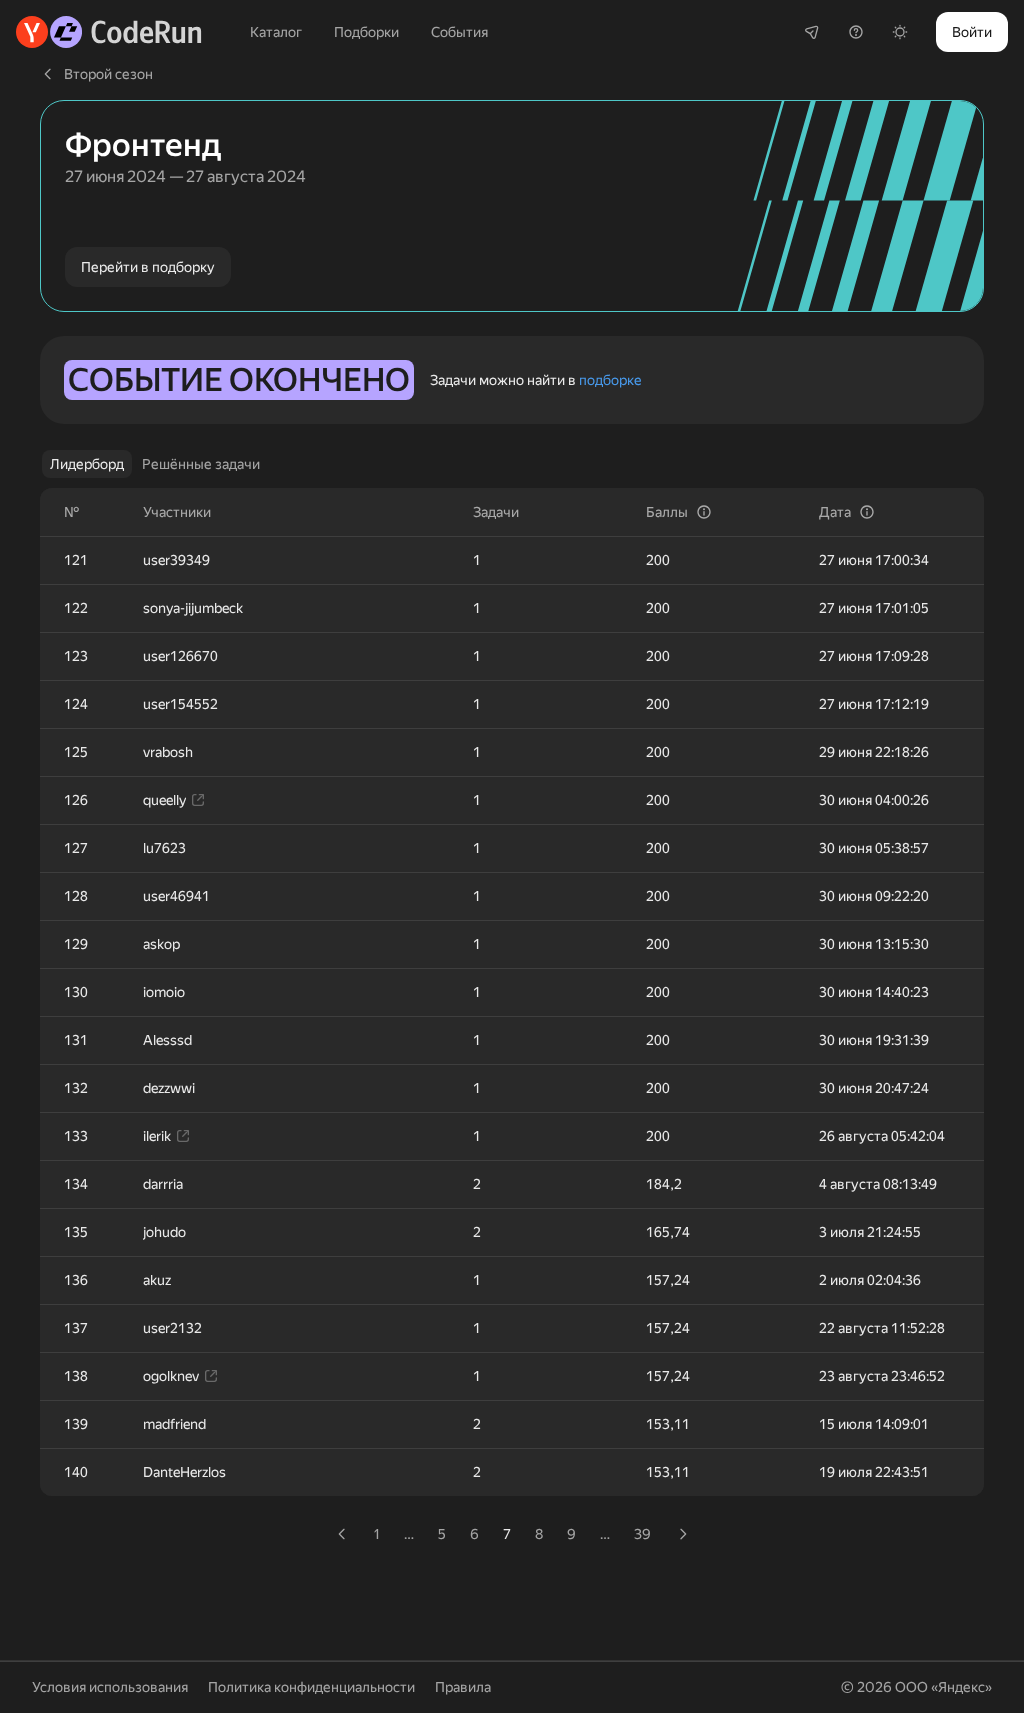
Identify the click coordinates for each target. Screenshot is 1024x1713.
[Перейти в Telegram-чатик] (812, 32)
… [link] (409, 1534)
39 (642, 1534)
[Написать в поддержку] (856, 32)
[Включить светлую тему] (900, 32)
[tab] (87, 464)
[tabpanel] (512, 1018)
